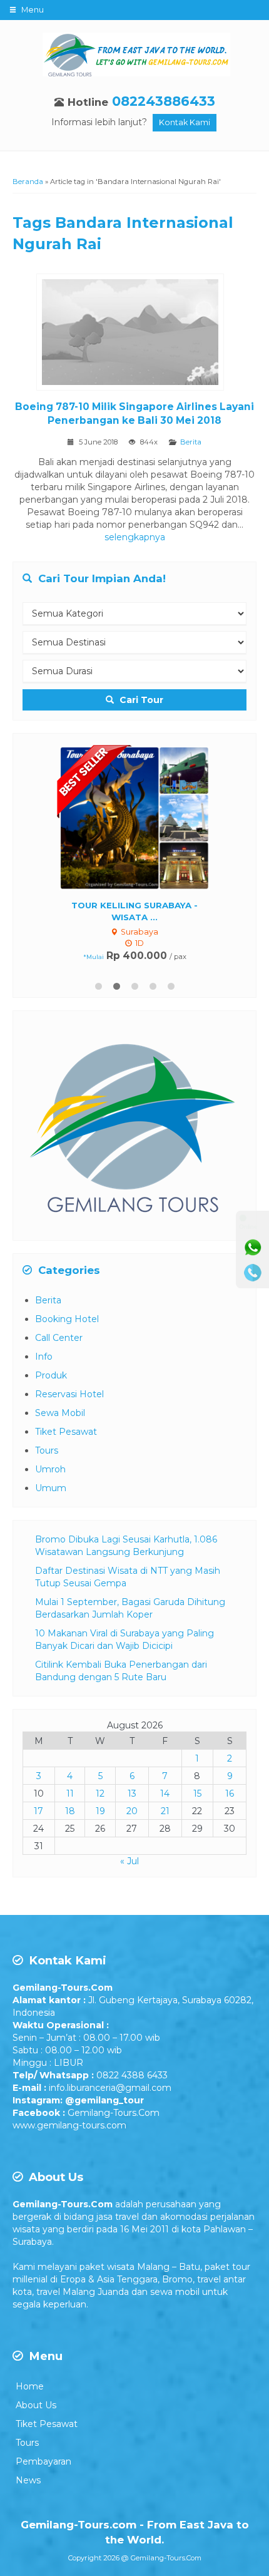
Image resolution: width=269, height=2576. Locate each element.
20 (132, 1812)
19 (100, 1812)
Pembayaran (43, 2462)
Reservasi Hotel (69, 1395)
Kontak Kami (185, 122)
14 (165, 1794)
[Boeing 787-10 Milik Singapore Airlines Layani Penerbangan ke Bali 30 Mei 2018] (135, 334)
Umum (51, 1489)
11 (70, 1794)
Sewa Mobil (60, 1414)
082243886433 (164, 101)
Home (30, 2387)
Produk (51, 1376)
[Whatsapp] (253, 1248)
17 (38, 1812)
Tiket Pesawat (66, 1432)
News (28, 2481)
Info (44, 1357)
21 (165, 1812)
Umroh (50, 1470)
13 (132, 1794)
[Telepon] (253, 1273)
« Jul (129, 1862)
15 (197, 1794)
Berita (191, 442)
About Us (36, 2406)
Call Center (59, 1338)
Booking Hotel (67, 1320)
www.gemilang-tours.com (69, 2126)
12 (100, 1794)
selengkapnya (135, 537)
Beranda (28, 182)
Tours (47, 1451)
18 (70, 1812)
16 (230, 1794)
